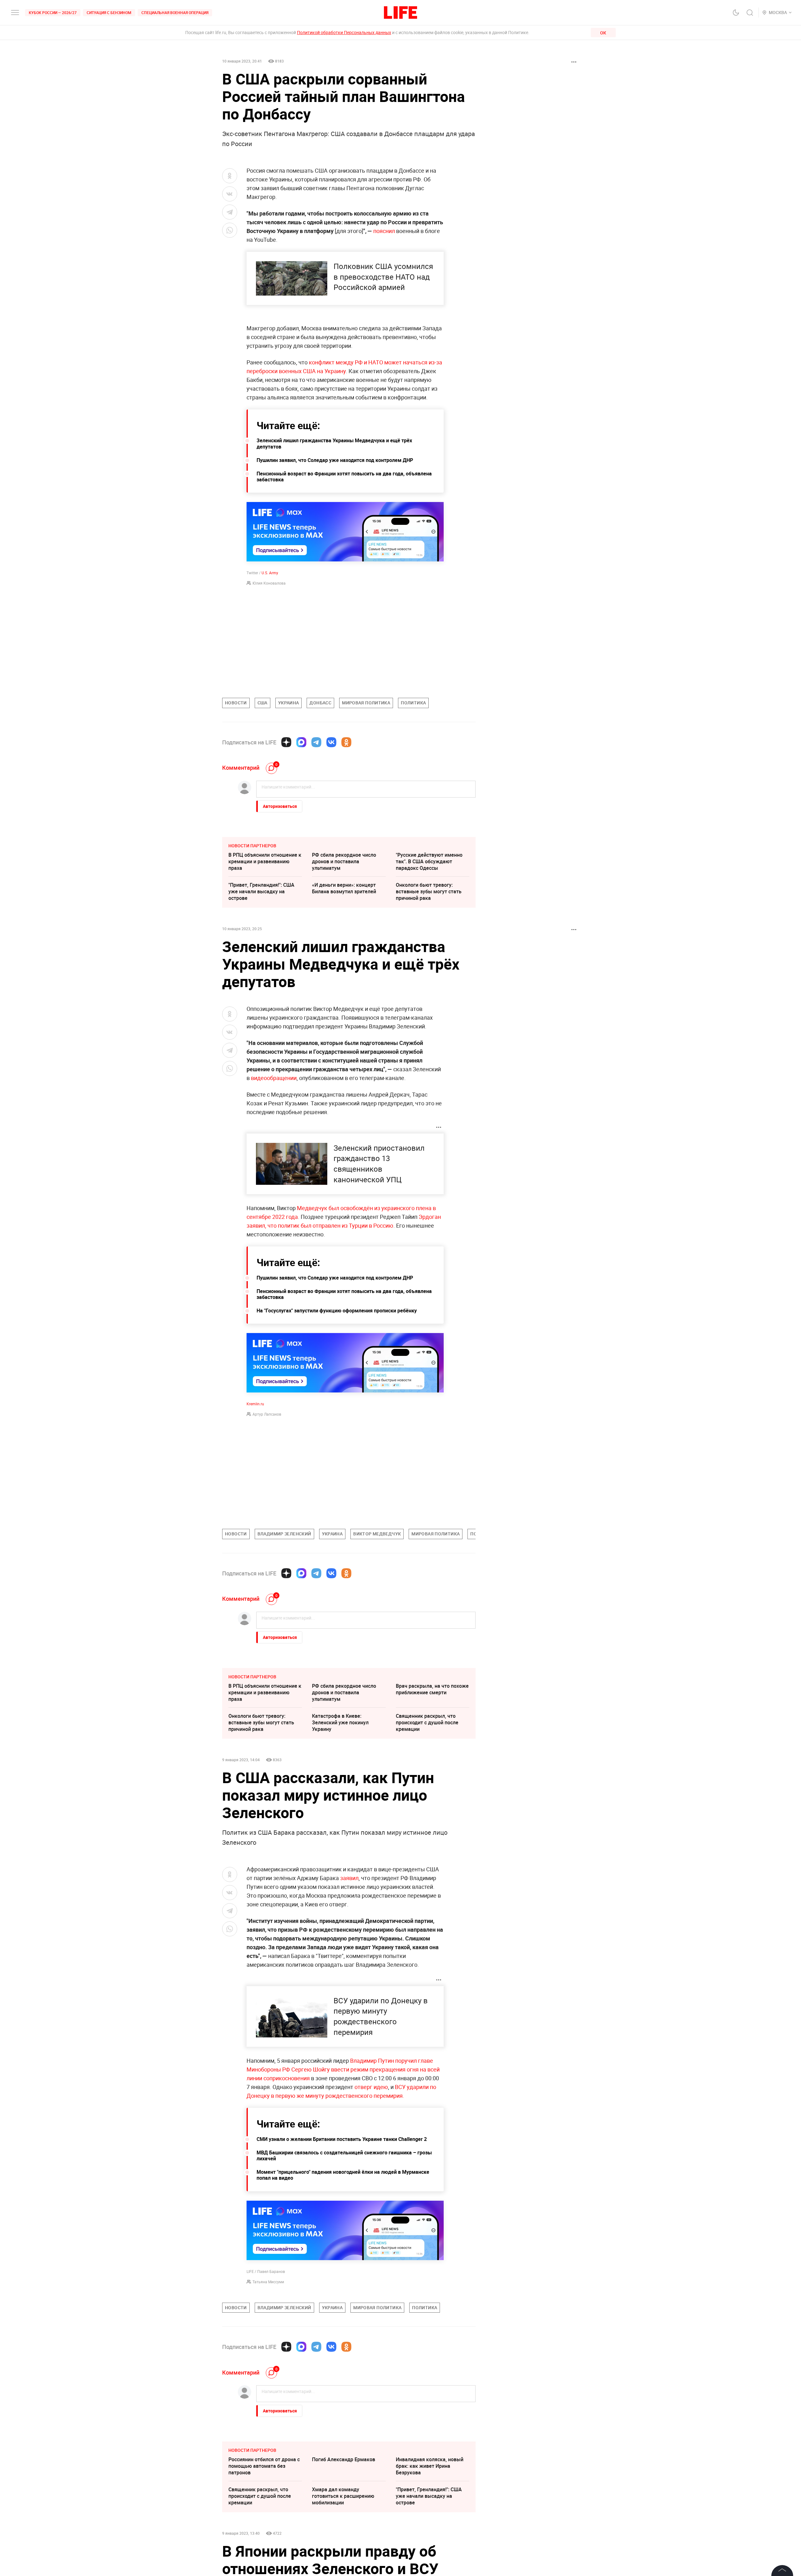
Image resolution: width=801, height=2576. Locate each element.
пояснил (384, 231)
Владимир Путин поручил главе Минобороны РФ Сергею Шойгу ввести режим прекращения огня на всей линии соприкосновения (343, 2069)
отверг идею (371, 2087)
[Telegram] (316, 742)
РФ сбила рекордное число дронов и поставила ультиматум (344, 861)
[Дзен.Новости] (286, 742)
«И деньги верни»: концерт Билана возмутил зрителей (344, 888)
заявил (349, 1878)
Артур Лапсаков (267, 1414)
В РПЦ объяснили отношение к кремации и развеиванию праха (265, 861)
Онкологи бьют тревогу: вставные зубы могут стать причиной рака (429, 891)
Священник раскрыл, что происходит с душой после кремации (427, 1722)
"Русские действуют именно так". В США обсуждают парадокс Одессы (429, 861)
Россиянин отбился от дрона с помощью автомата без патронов (264, 2560)
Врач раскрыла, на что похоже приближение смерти (432, 1689)
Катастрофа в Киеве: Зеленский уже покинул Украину (340, 1722)
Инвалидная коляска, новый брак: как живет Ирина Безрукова (430, 2560)
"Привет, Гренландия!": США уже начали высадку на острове (261, 891)
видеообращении (274, 1078)
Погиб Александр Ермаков (344, 2553)
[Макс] (301, 742)
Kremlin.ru (255, 1404)
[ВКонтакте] (331, 742)
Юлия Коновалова (269, 583)
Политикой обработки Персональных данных (344, 32)
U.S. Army (270, 573)
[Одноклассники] (346, 742)
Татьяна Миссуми (268, 2282)
